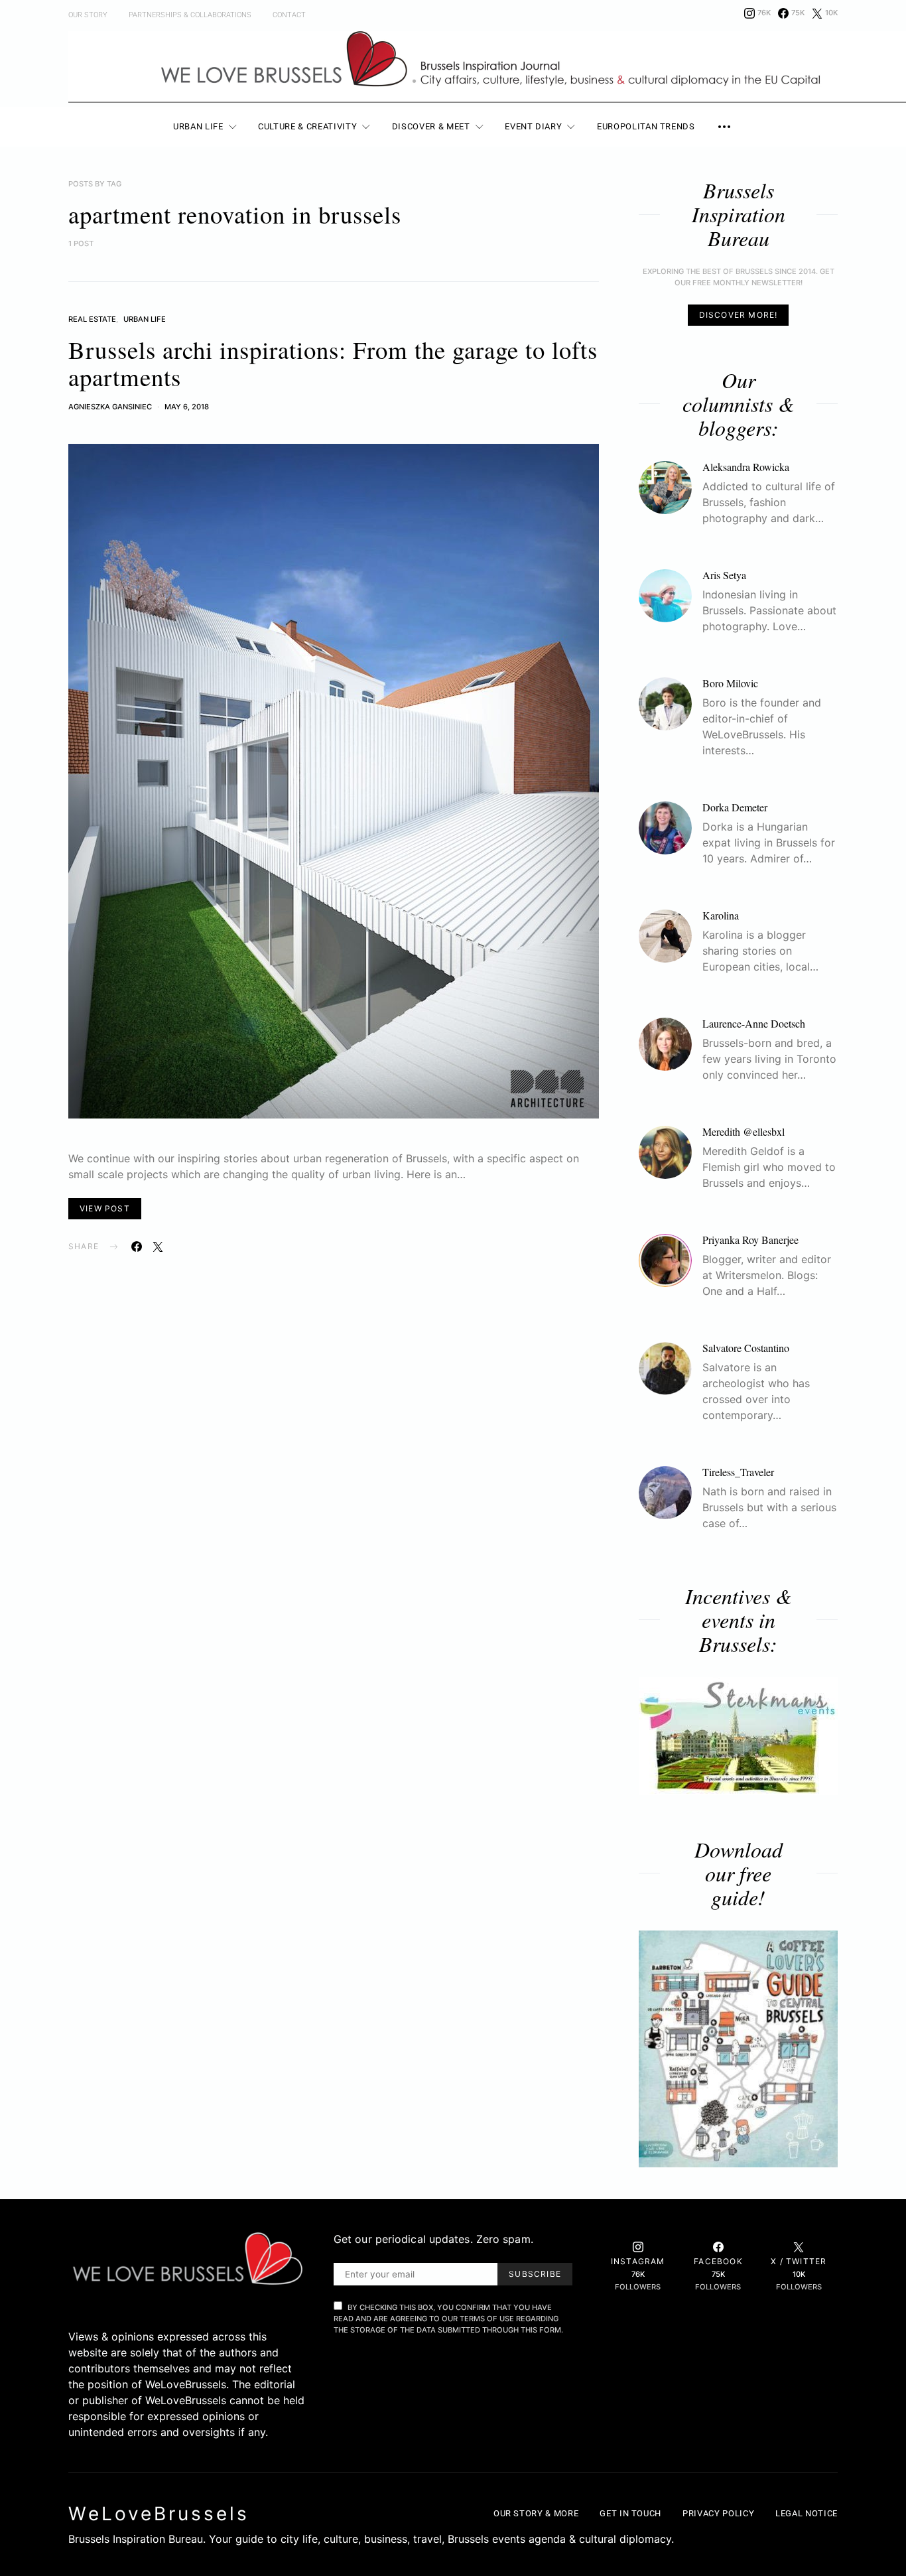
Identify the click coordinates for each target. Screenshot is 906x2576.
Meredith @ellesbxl (744, 1131)
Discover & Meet (431, 126)
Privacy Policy (718, 2513)
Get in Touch (630, 2513)
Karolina (721, 915)
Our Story (88, 15)
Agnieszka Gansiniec (110, 407)
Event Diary (533, 126)
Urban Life (198, 126)
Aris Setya (724, 575)
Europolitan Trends (646, 126)
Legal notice (807, 2513)
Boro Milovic (730, 683)
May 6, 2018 (187, 407)
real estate (92, 319)
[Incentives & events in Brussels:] (738, 1736)
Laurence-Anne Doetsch (754, 1023)
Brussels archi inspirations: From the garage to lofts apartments (333, 363)
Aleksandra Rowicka (746, 467)
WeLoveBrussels (159, 2514)
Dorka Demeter (735, 807)
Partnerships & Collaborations (190, 15)
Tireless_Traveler (738, 1472)
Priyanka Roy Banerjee (750, 1240)
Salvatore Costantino (746, 1348)
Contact (289, 15)
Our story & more (536, 2513)
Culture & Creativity (307, 126)
